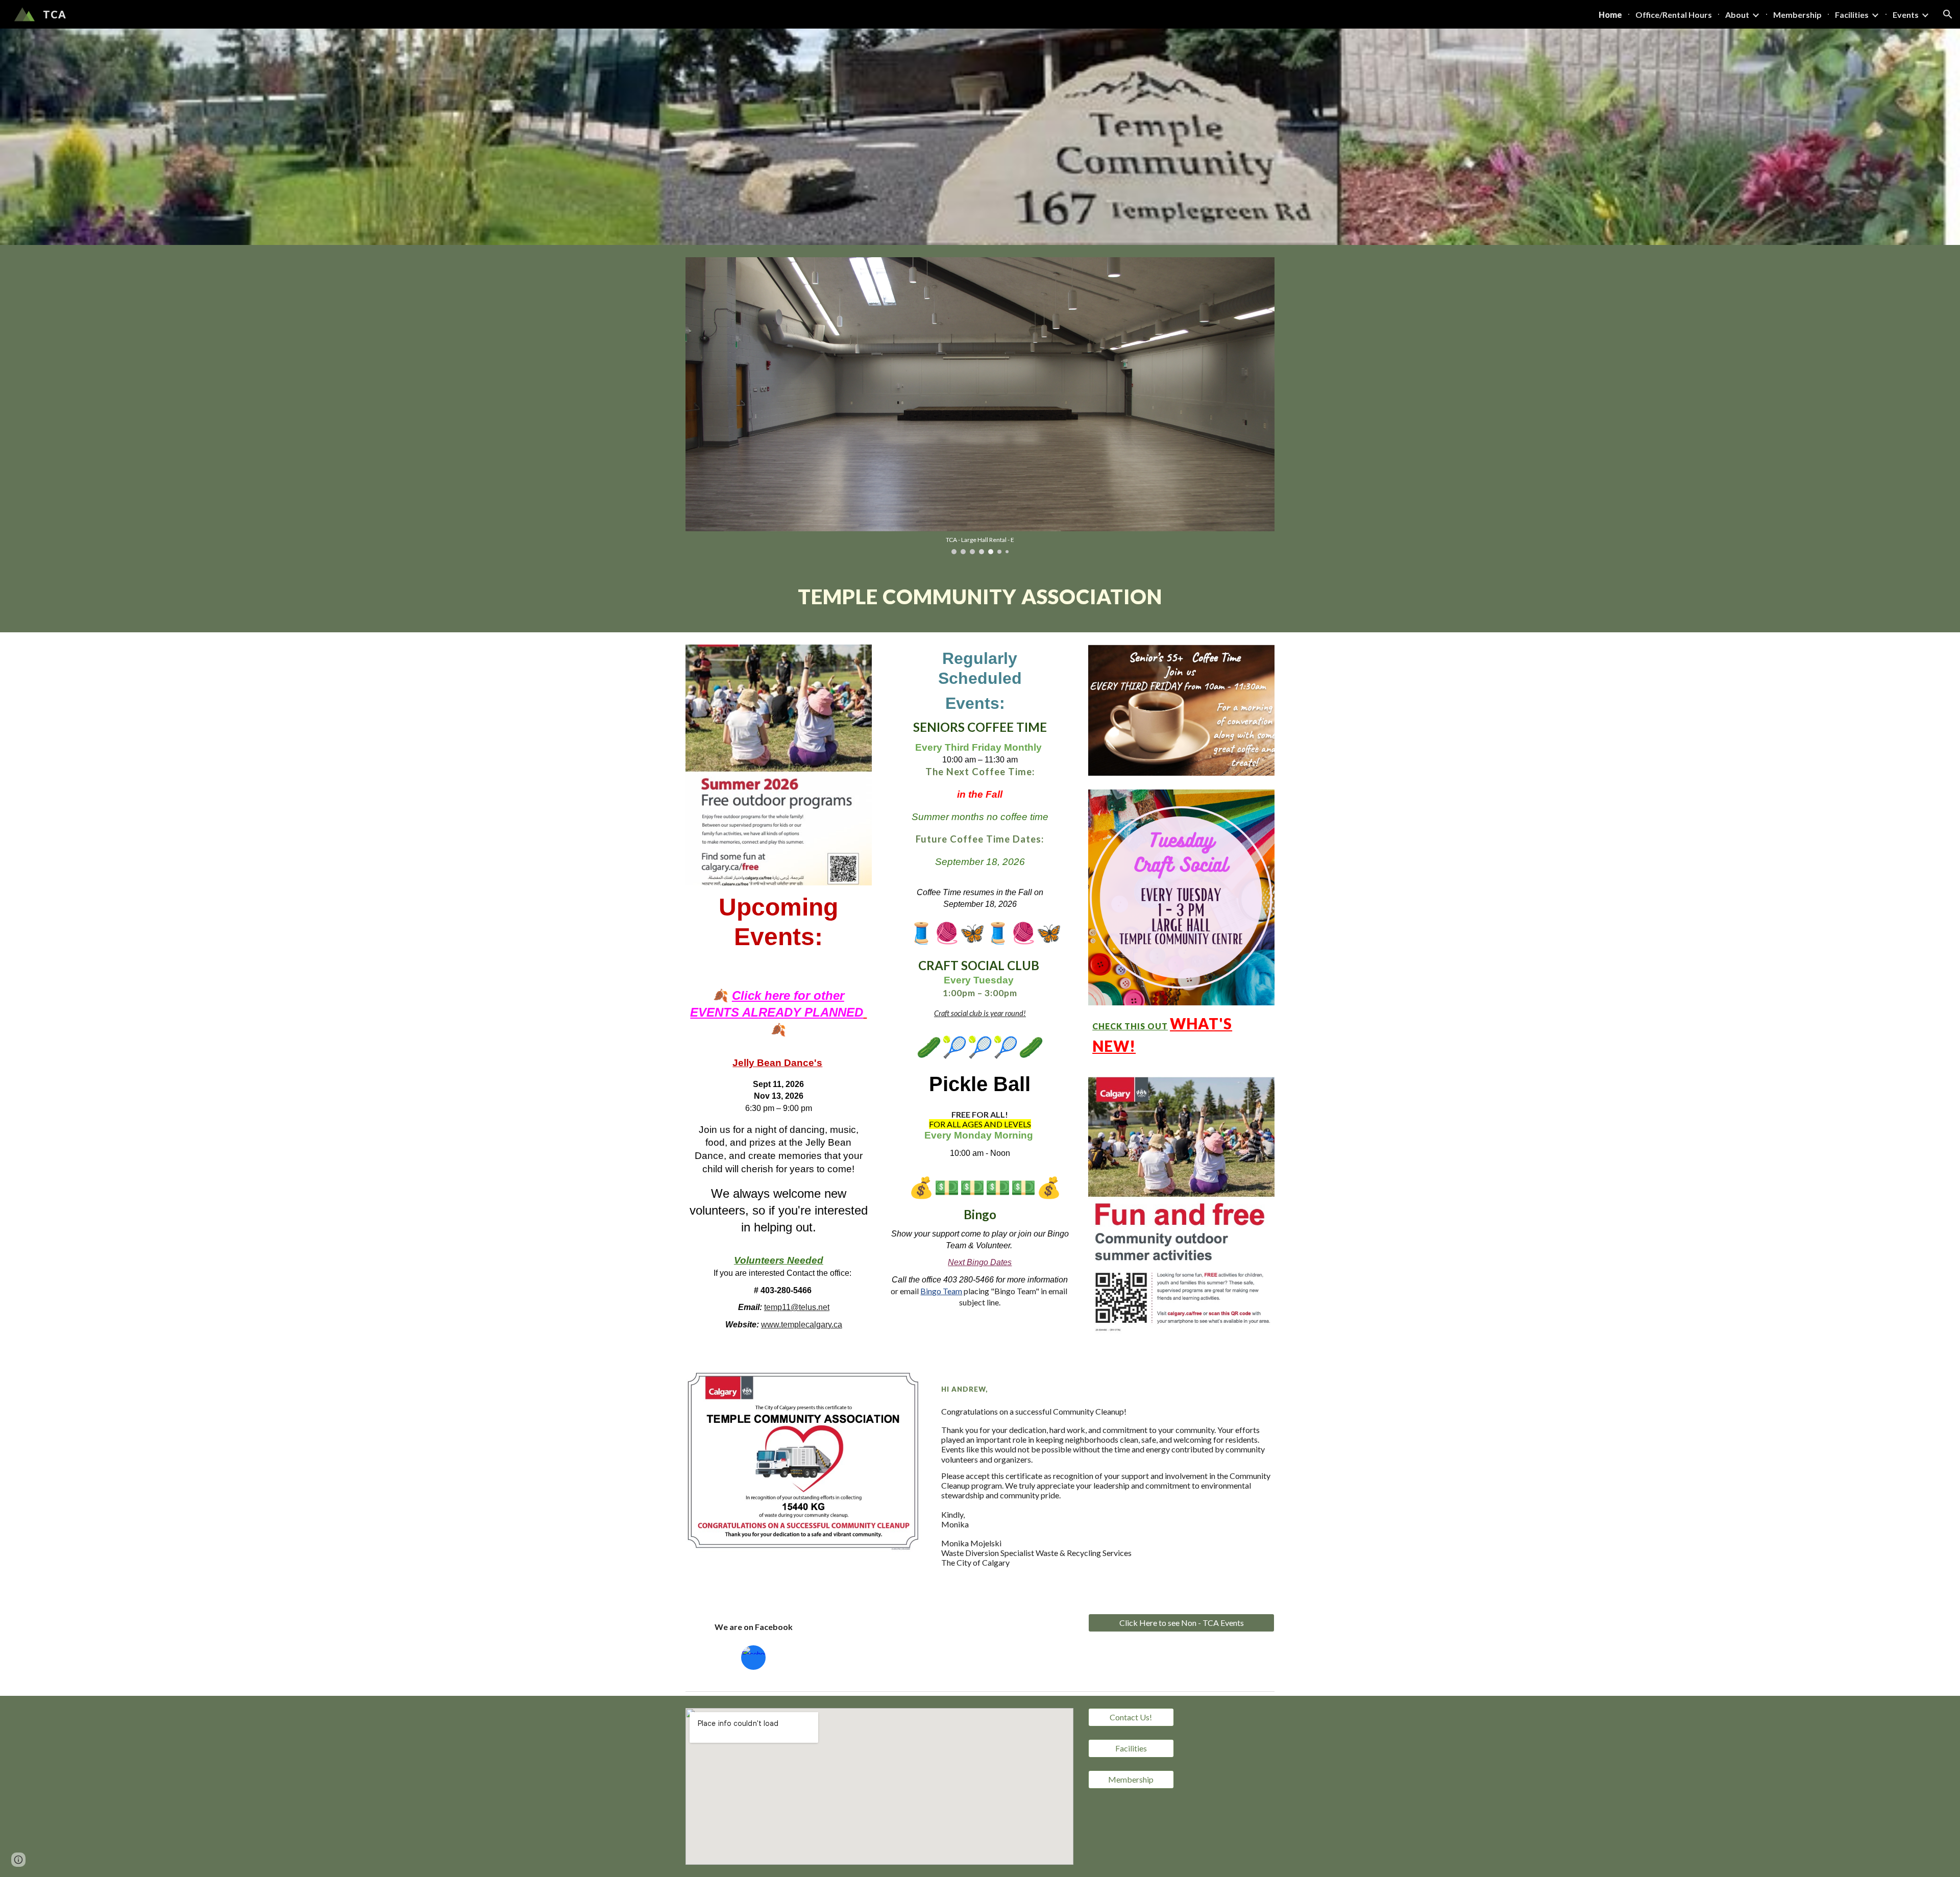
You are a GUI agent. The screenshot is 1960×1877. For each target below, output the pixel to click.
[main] (980, 600)
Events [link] (1906, 15)
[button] (1948, 14)
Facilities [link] (1852, 15)
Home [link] (1610, 15)
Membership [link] (1797, 15)
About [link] (1737, 15)
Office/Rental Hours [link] (1674, 15)
